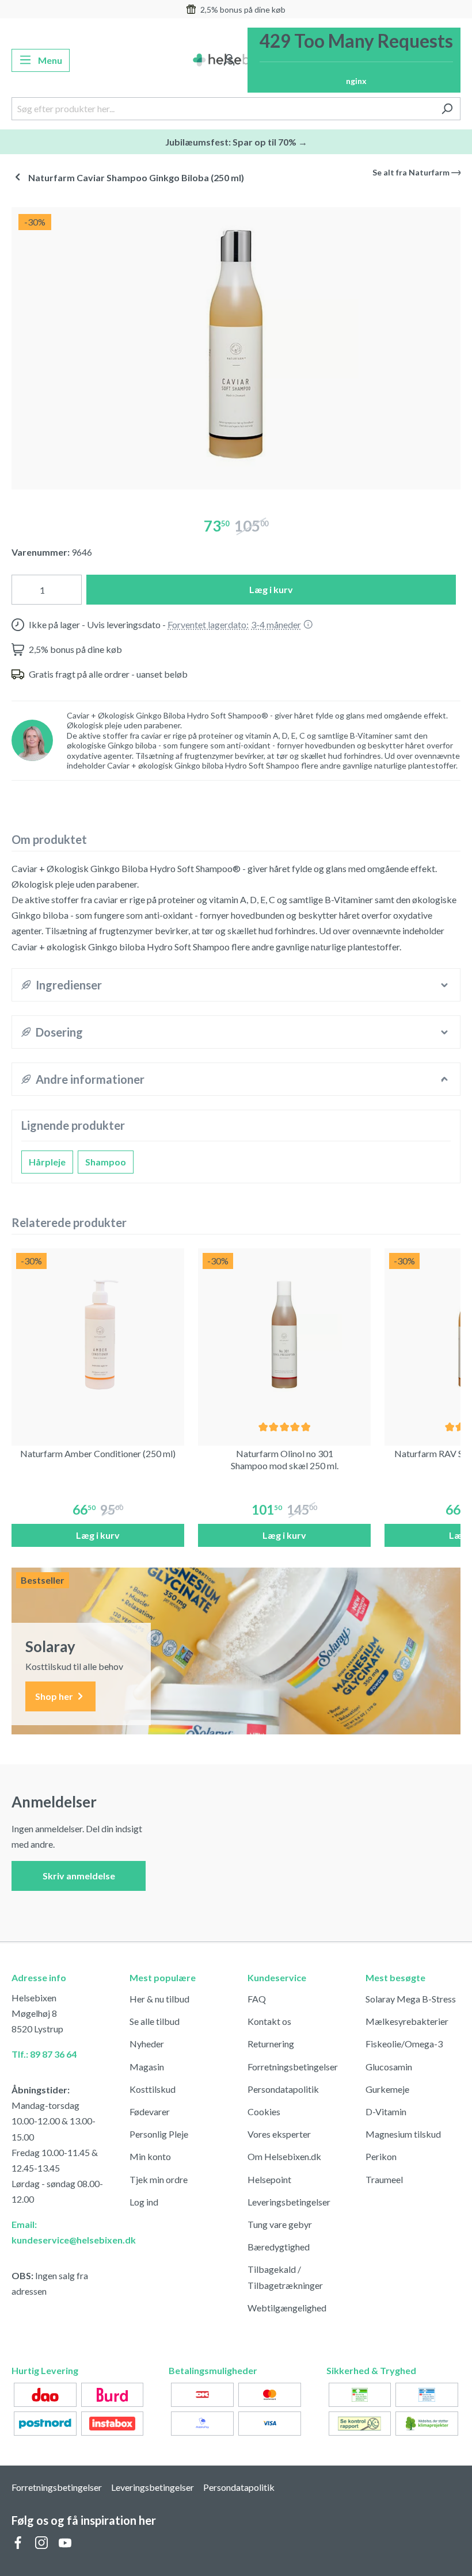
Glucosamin (389, 2067)
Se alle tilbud (155, 2021)
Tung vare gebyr (280, 2224)
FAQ (257, 1999)
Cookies (264, 2111)
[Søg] (447, 109)
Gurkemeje (387, 2089)
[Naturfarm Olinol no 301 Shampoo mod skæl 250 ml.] (284, 1335)
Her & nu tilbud (159, 1999)
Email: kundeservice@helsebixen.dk (59, 2232)
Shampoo (106, 1162)
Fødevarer (150, 2111)
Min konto (150, 2156)
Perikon (381, 2156)
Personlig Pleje (159, 2134)
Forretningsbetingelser (293, 2067)
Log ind (144, 2202)
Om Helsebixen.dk (284, 2156)
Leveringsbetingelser (289, 2202)
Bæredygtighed (279, 2247)
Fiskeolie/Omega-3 (404, 2044)
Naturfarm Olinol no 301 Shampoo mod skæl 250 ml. (285, 1459)
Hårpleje (47, 1162)
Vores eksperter (279, 2134)
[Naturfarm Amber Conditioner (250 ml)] (98, 1335)
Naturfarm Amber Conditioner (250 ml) (98, 1453)
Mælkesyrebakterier (407, 2021)
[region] (236, 344)
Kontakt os (269, 2021)
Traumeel (384, 2179)
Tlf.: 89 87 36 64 (44, 2054)
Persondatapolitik (283, 2089)
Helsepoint (269, 2179)
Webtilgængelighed (287, 2308)
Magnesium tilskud (403, 2134)
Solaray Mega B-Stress (411, 1999)
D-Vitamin (386, 2111)
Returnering (271, 2044)
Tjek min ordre (159, 2179)
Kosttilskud (153, 2089)
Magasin (147, 2067)
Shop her (55, 1696)
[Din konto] (229, 60)
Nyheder (147, 2044)
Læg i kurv (271, 589)
